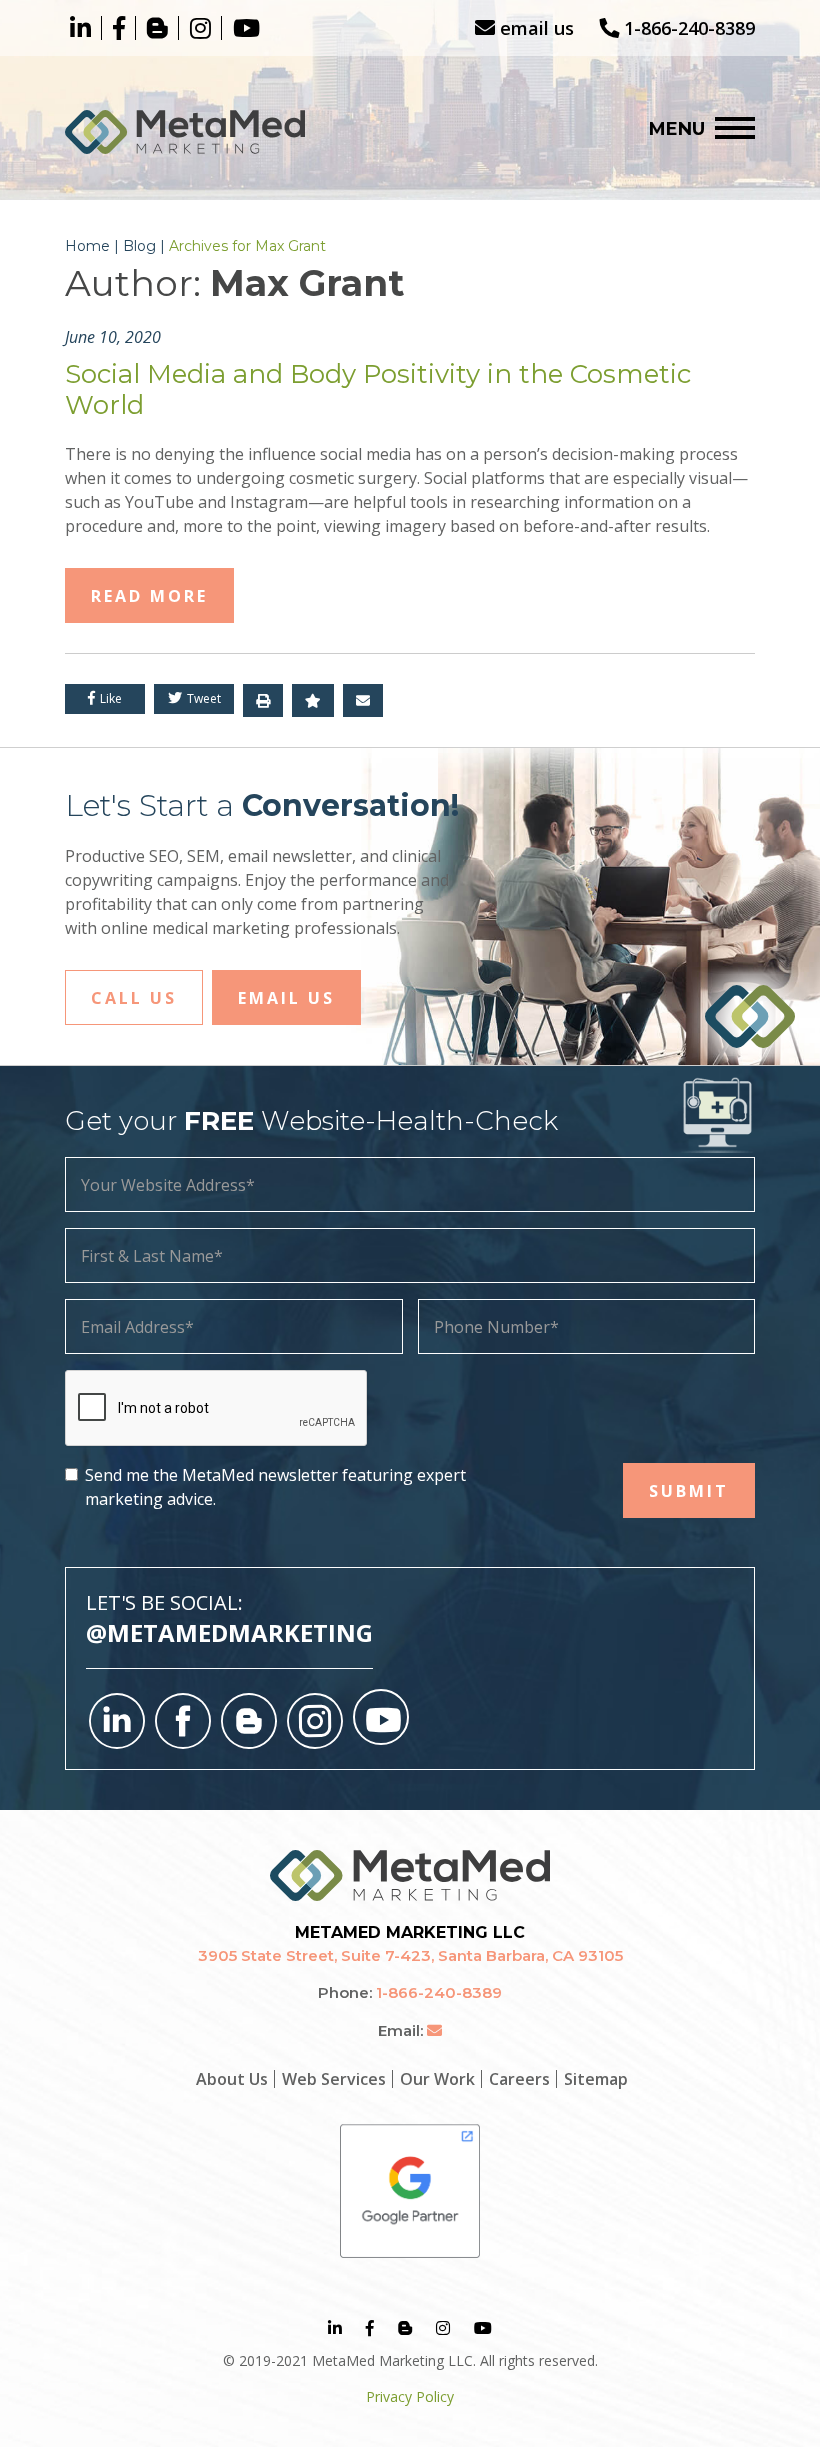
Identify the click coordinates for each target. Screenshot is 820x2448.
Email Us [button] (286, 998)
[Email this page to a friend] (363, 700)
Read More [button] (149, 596)
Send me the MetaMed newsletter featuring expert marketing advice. (275, 1487)
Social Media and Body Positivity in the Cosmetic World (378, 389)
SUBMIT (689, 1491)
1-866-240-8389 (687, 28)
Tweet (202, 698)
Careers (519, 2079)
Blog (139, 246)
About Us (232, 2079)
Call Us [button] (134, 998)
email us (534, 28)
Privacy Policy (410, 2396)
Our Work (437, 2079)
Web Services (334, 2079)
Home (87, 246)
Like (109, 698)
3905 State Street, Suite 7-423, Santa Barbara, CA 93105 (410, 1955)
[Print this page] (263, 700)
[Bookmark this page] (313, 700)
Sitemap (596, 2079)
